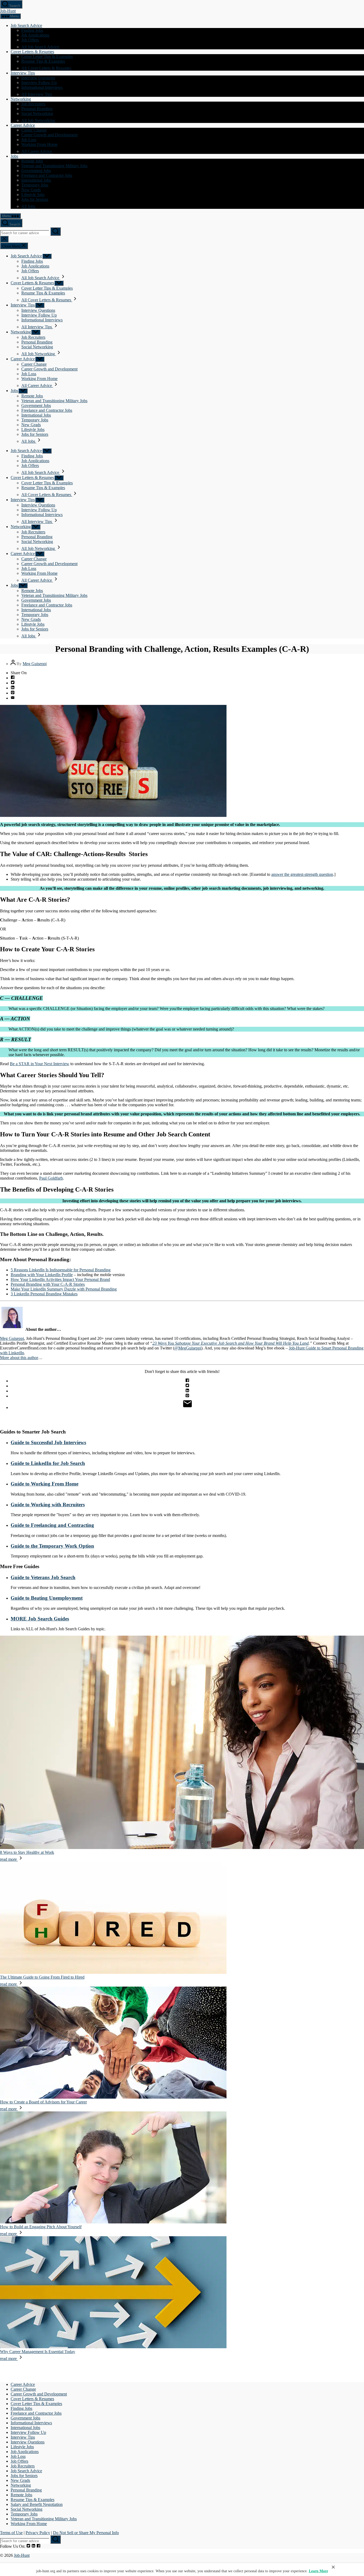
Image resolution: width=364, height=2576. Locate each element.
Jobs (14, 156)
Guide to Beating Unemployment (47, 1598)
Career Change (34, 130)
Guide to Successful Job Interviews (48, 1442)
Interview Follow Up (39, 83)
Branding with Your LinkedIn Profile (42, 1275)
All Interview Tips (37, 94)
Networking (21, 99)
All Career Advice (37, 151)
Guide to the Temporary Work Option (52, 1546)
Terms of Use (11, 2533)
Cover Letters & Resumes (32, 52)
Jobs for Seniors (35, 199)
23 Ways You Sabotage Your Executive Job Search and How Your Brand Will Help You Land (230, 1343)
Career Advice (23, 125)
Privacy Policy (38, 2533)
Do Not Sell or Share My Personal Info (86, 2533)
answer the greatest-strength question (302, 874)
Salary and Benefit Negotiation (37, 2504)
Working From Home (39, 144)
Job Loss (29, 140)
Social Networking (37, 113)
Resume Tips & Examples (43, 61)
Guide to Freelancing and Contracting (52, 1525)
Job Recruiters (33, 104)
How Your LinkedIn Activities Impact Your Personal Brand (60, 1279)
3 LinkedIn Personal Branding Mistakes (44, 1294)
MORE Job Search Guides (40, 1619)
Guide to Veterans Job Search (43, 1577)
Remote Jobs (32, 161)
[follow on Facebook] (39, 2546)
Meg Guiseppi (35, 664)
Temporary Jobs (35, 185)
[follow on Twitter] (28, 2546)
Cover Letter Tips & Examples (47, 56)
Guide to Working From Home (45, 1484)
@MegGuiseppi (188, 1348)
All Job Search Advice (41, 47)
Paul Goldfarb (51, 1178)
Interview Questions (38, 78)
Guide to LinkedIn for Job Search (48, 1463)
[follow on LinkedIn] (33, 2546)
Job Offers (30, 40)
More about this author (19, 1358)
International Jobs (36, 180)
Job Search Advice (26, 25)
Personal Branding (37, 109)
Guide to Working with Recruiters (48, 1505)
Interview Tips (23, 73)
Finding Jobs (32, 30)
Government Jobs (36, 171)
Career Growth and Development (49, 135)
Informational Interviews (42, 87)
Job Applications (35, 35)
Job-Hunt (8, 11)
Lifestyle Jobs (33, 195)
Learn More (318, 2571)
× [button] (333, 2567)
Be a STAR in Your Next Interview (40, 1064)
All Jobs (29, 206)
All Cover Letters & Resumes (47, 68)
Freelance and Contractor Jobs (47, 175)
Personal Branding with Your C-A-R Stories (48, 1284)
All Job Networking (39, 120)
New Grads (31, 190)
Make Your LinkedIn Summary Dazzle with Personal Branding (64, 1289)
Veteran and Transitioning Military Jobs (54, 166)
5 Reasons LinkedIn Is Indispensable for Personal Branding (61, 1270)
